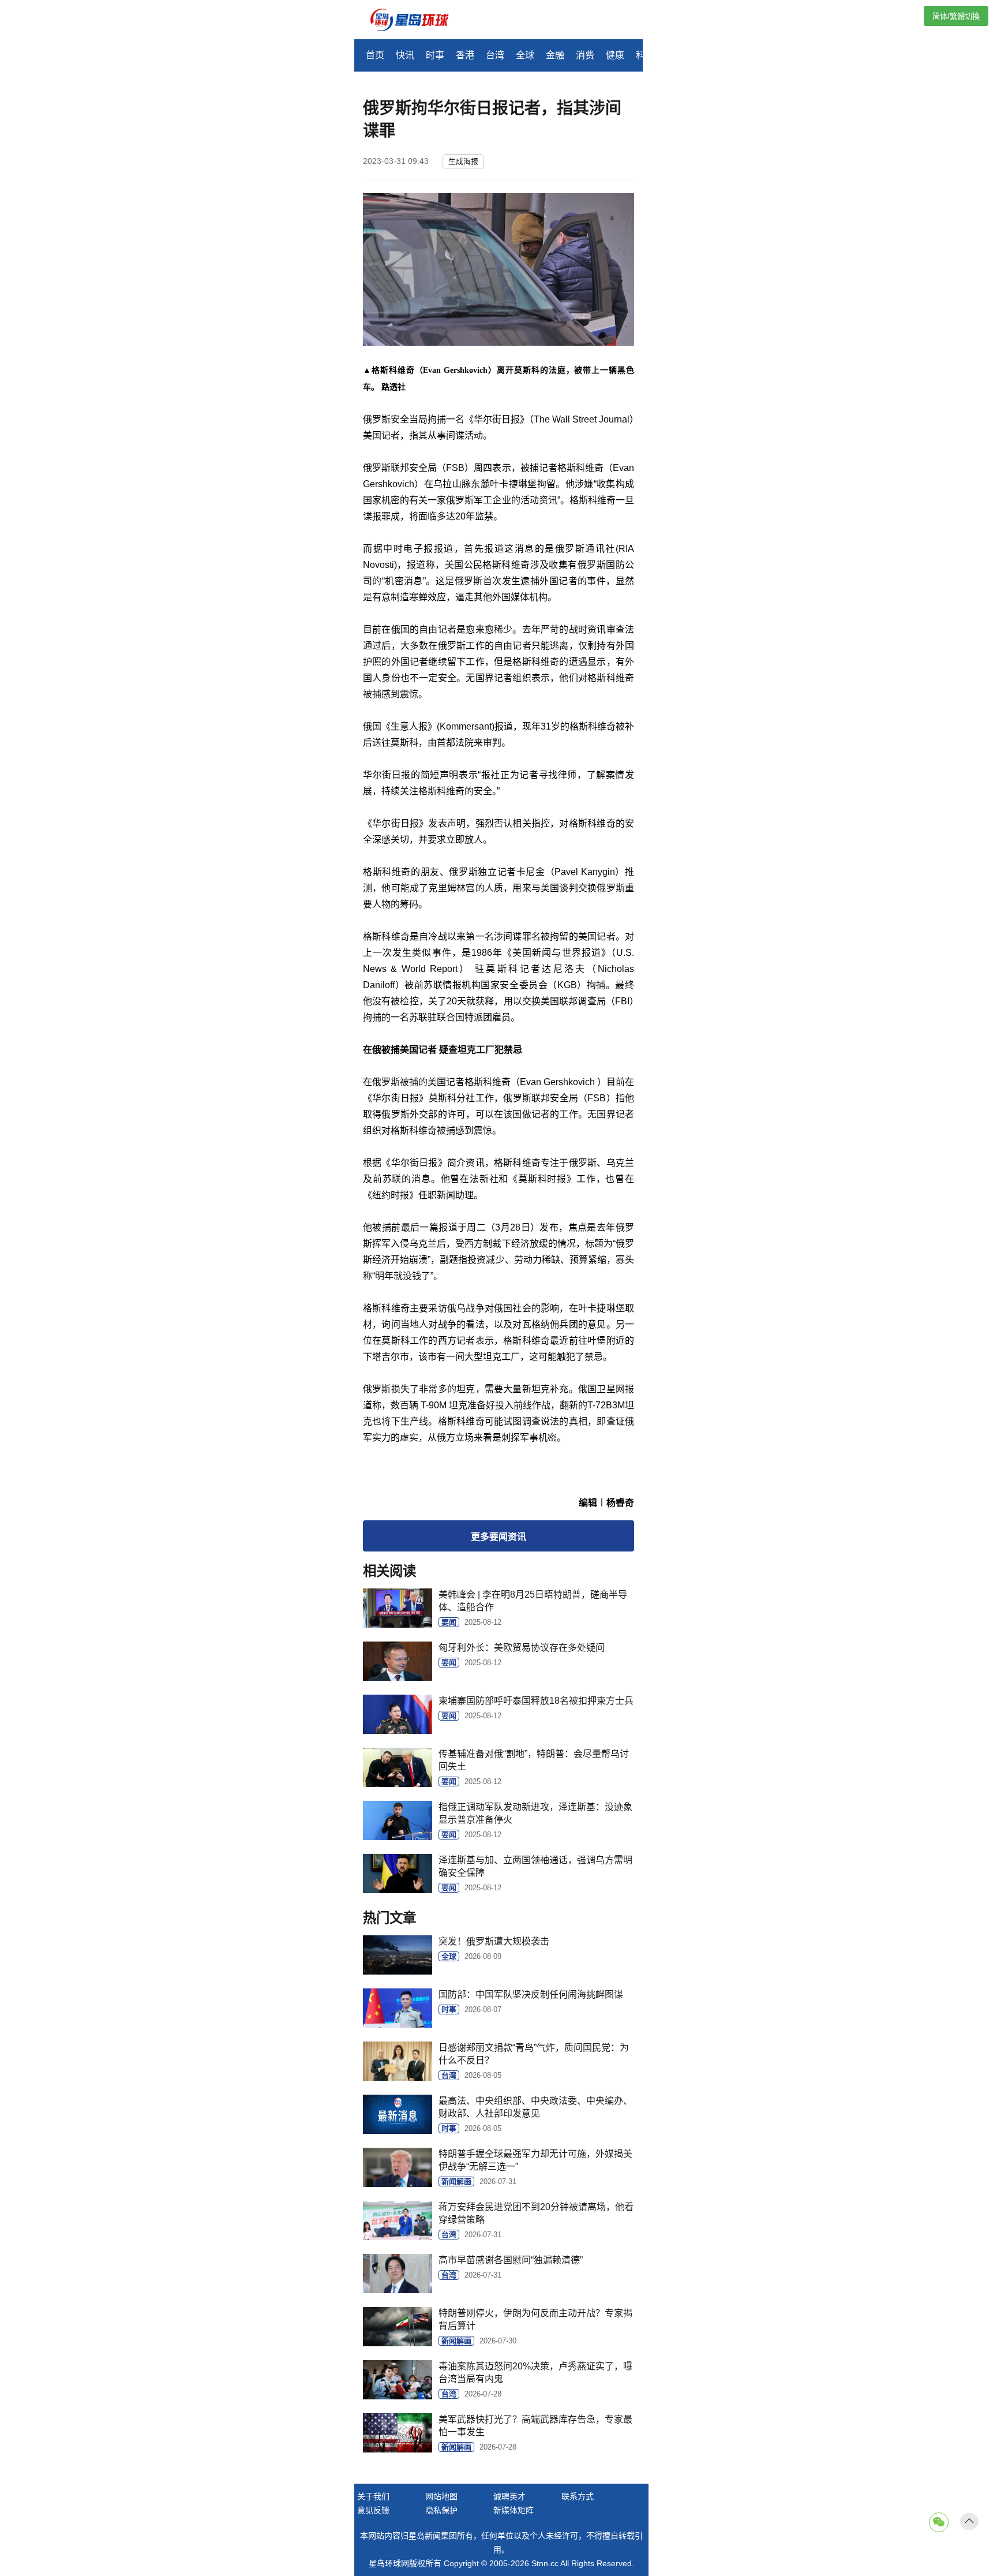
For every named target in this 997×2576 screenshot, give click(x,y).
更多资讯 (498, 1537)
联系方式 (578, 2496)
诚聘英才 (509, 2496)
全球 (525, 55)
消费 (585, 55)
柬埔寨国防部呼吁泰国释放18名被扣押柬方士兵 (536, 1701)
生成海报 (463, 161)
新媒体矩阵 (514, 2510)
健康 (615, 55)
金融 (555, 55)
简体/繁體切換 (956, 16)
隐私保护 (441, 2510)
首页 (375, 55)
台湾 (495, 55)
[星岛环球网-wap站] (417, 21)
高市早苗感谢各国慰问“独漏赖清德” (511, 2260)
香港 (465, 55)
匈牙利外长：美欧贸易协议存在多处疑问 (522, 1648)
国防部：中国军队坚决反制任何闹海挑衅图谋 (531, 1994)
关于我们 (373, 2496)
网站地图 (441, 2496)
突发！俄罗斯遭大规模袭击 (494, 1941)
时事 (435, 55)
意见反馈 (373, 2510)
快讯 (405, 55)
